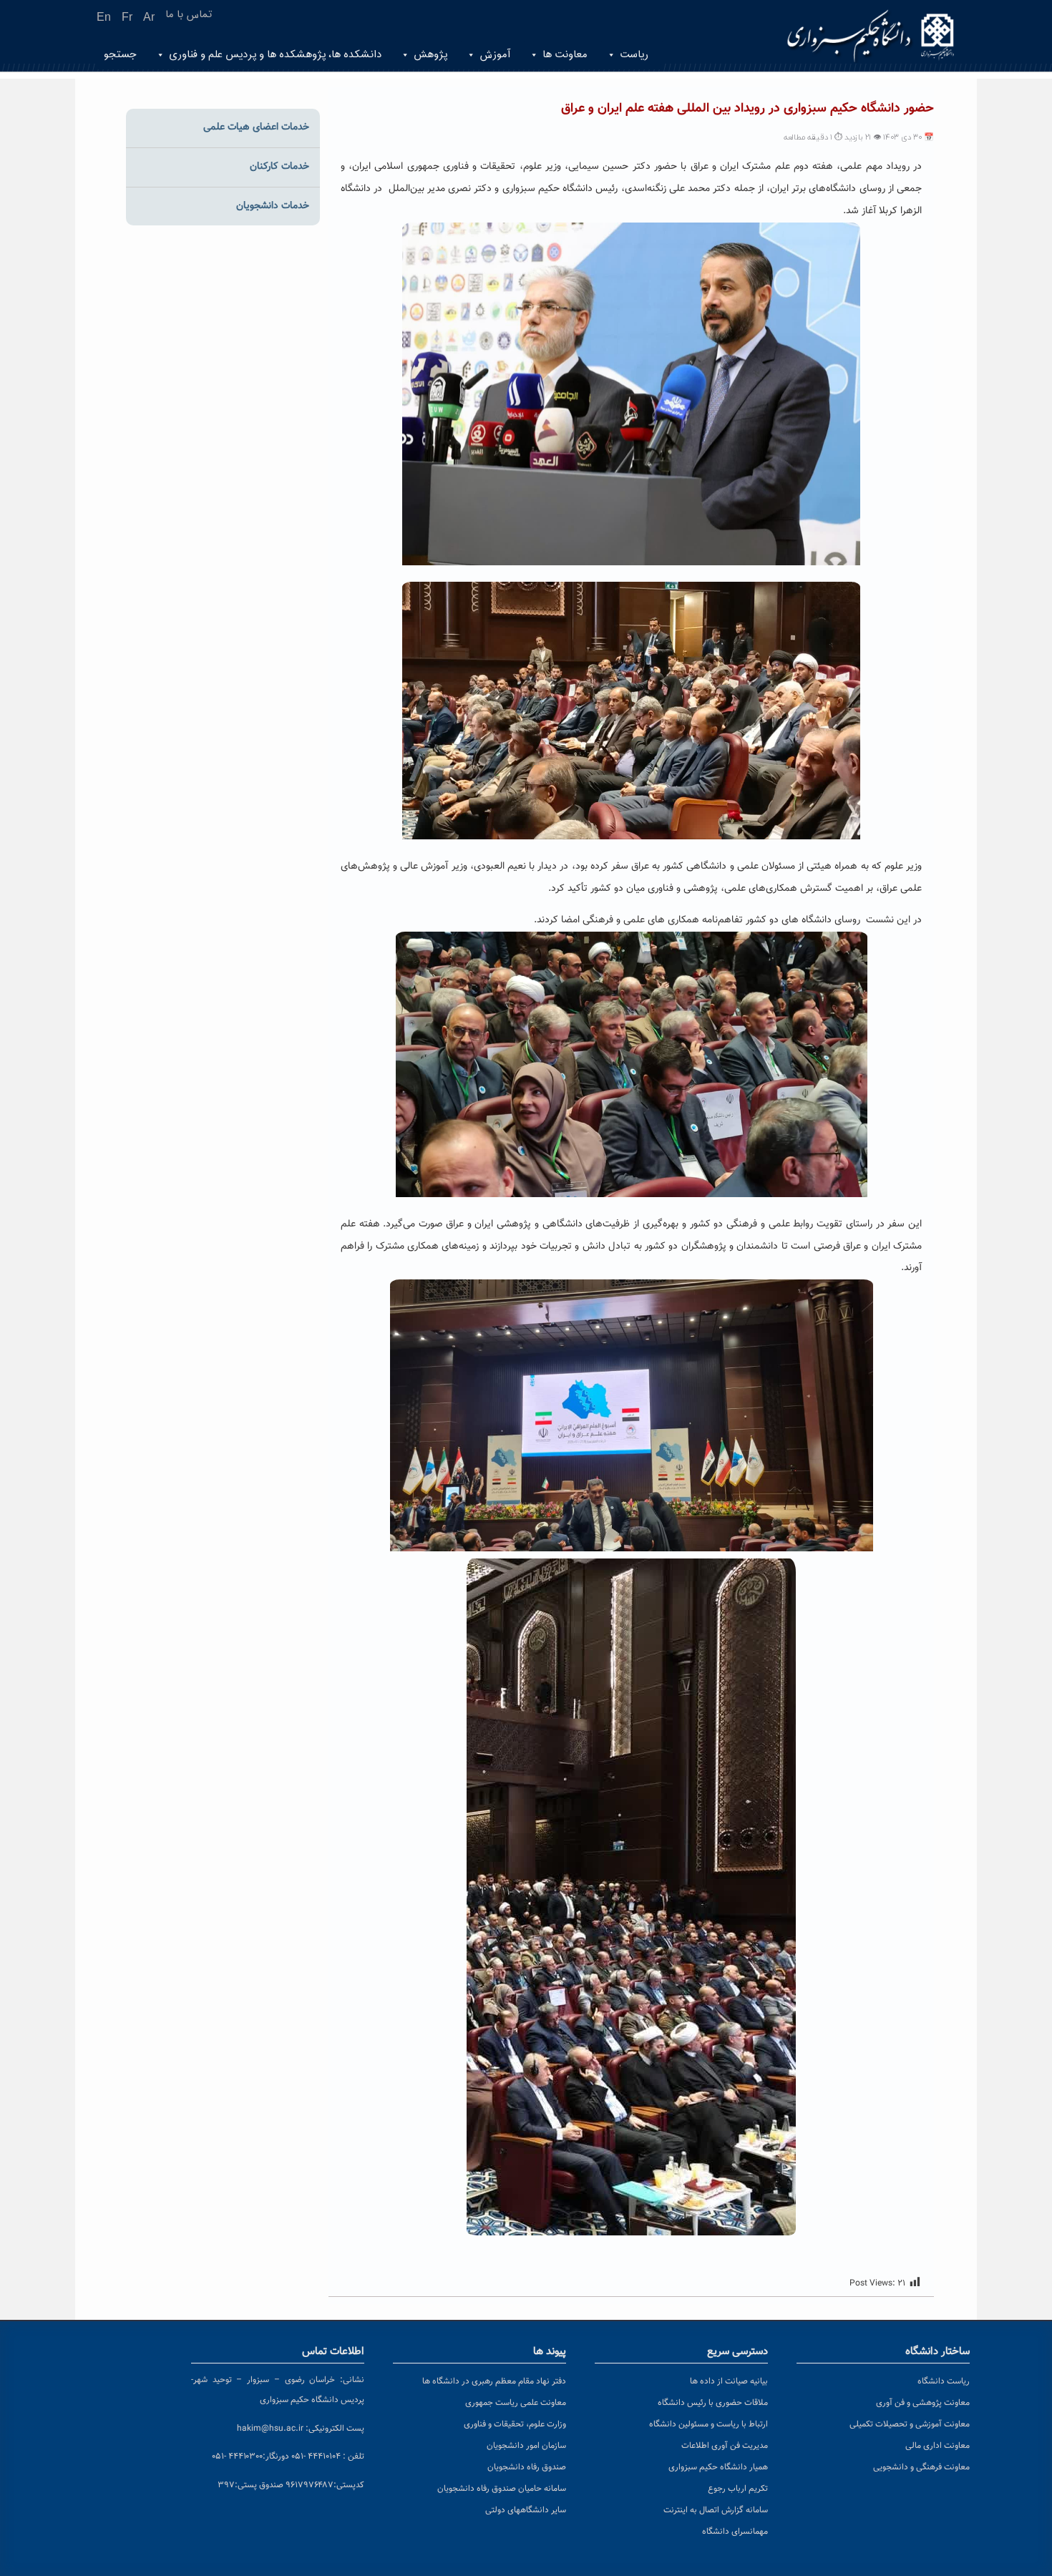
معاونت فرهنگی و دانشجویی (921, 2467)
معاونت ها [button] (565, 55)
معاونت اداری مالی (937, 2446)
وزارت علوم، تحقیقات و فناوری (515, 2424)
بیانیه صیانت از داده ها (729, 2381)
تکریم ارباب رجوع (738, 2489)
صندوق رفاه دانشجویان (527, 2467)
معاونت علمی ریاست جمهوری (516, 2403)
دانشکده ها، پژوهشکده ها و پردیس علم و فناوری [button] (275, 55)
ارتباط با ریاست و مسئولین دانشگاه (708, 2424)
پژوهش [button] (430, 55)
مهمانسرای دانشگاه (735, 2532)
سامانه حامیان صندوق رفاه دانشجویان (502, 2489)
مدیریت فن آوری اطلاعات (725, 2446)
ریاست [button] (634, 55)
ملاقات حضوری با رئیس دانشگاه (713, 2403)
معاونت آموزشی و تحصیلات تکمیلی (910, 2424)
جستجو (120, 55)
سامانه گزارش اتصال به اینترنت (716, 2510)
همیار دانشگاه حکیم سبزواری (718, 2467)
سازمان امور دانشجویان (526, 2446)
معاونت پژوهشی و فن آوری (923, 2403)
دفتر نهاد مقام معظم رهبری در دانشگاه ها (494, 2381)
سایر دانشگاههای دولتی (526, 2510)
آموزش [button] (495, 55)
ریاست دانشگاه (944, 2381)
